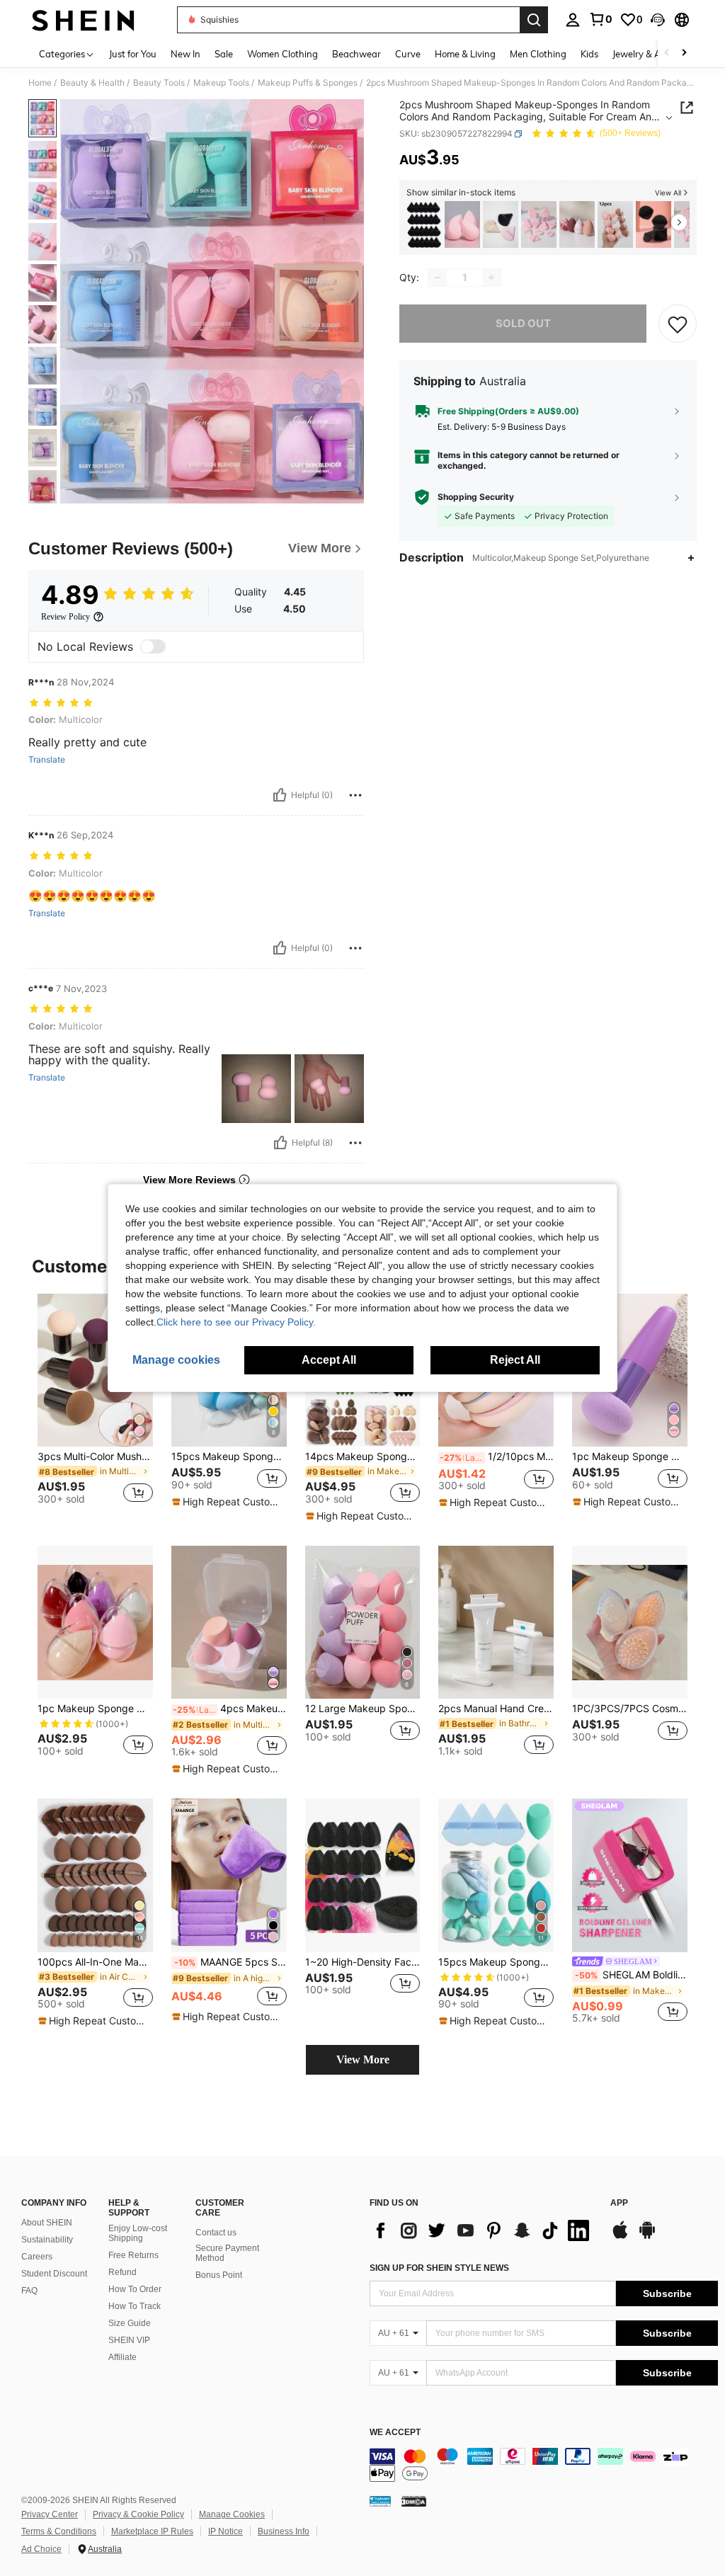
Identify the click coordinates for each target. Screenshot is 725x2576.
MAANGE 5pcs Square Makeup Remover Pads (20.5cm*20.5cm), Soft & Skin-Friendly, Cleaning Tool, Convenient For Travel (230, 1962)
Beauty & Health (92, 83)
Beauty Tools (159, 83)
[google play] (647, 2237)
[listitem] (424, 225)
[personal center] (573, 20)
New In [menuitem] (185, 54)
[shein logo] (83, 20)
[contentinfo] (544, 2465)
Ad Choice (41, 2549)
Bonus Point (219, 2275)
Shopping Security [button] (476, 497)
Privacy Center (50, 2514)
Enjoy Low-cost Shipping (138, 2233)
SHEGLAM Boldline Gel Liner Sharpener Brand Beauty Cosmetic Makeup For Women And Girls (631, 1975)
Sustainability (47, 2240)
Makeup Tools (221, 83)
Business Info (284, 2531)
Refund (122, 2272)
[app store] (620, 2237)
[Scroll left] (667, 53)
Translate (47, 760)
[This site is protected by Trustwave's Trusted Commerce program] (380, 2501)
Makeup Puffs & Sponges (308, 83)
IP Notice (226, 2531)
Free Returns (133, 2255)
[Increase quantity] (491, 278)
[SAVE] (678, 324)
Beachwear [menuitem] (356, 54)
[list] (483, 2230)
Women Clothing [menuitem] (282, 54)
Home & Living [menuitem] (465, 54)
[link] (600, 19)
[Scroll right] (684, 53)
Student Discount (54, 2274)
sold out (523, 323)
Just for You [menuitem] (133, 54)
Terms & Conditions (59, 2531)
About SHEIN (47, 2223)
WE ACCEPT (395, 2433)
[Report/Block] (355, 795)
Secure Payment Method (227, 2253)
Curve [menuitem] (408, 54)
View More (363, 2059)
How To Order (135, 2289)
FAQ (29, 2291)
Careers (37, 2257)
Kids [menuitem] (589, 54)
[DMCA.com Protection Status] (414, 2501)
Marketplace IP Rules (152, 2531)
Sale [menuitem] (224, 54)
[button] (658, 20)
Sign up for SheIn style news (439, 2268)
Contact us (216, 2233)
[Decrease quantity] (438, 278)
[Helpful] (280, 795)
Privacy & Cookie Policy (138, 2514)
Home (40, 83)
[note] (227, 1502)
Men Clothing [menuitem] (538, 54)
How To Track (135, 2306)
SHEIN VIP (129, 2340)
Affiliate (122, 2357)
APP (619, 2203)
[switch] (153, 646)
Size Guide (130, 2323)
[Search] (534, 20)
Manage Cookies (232, 2514)
